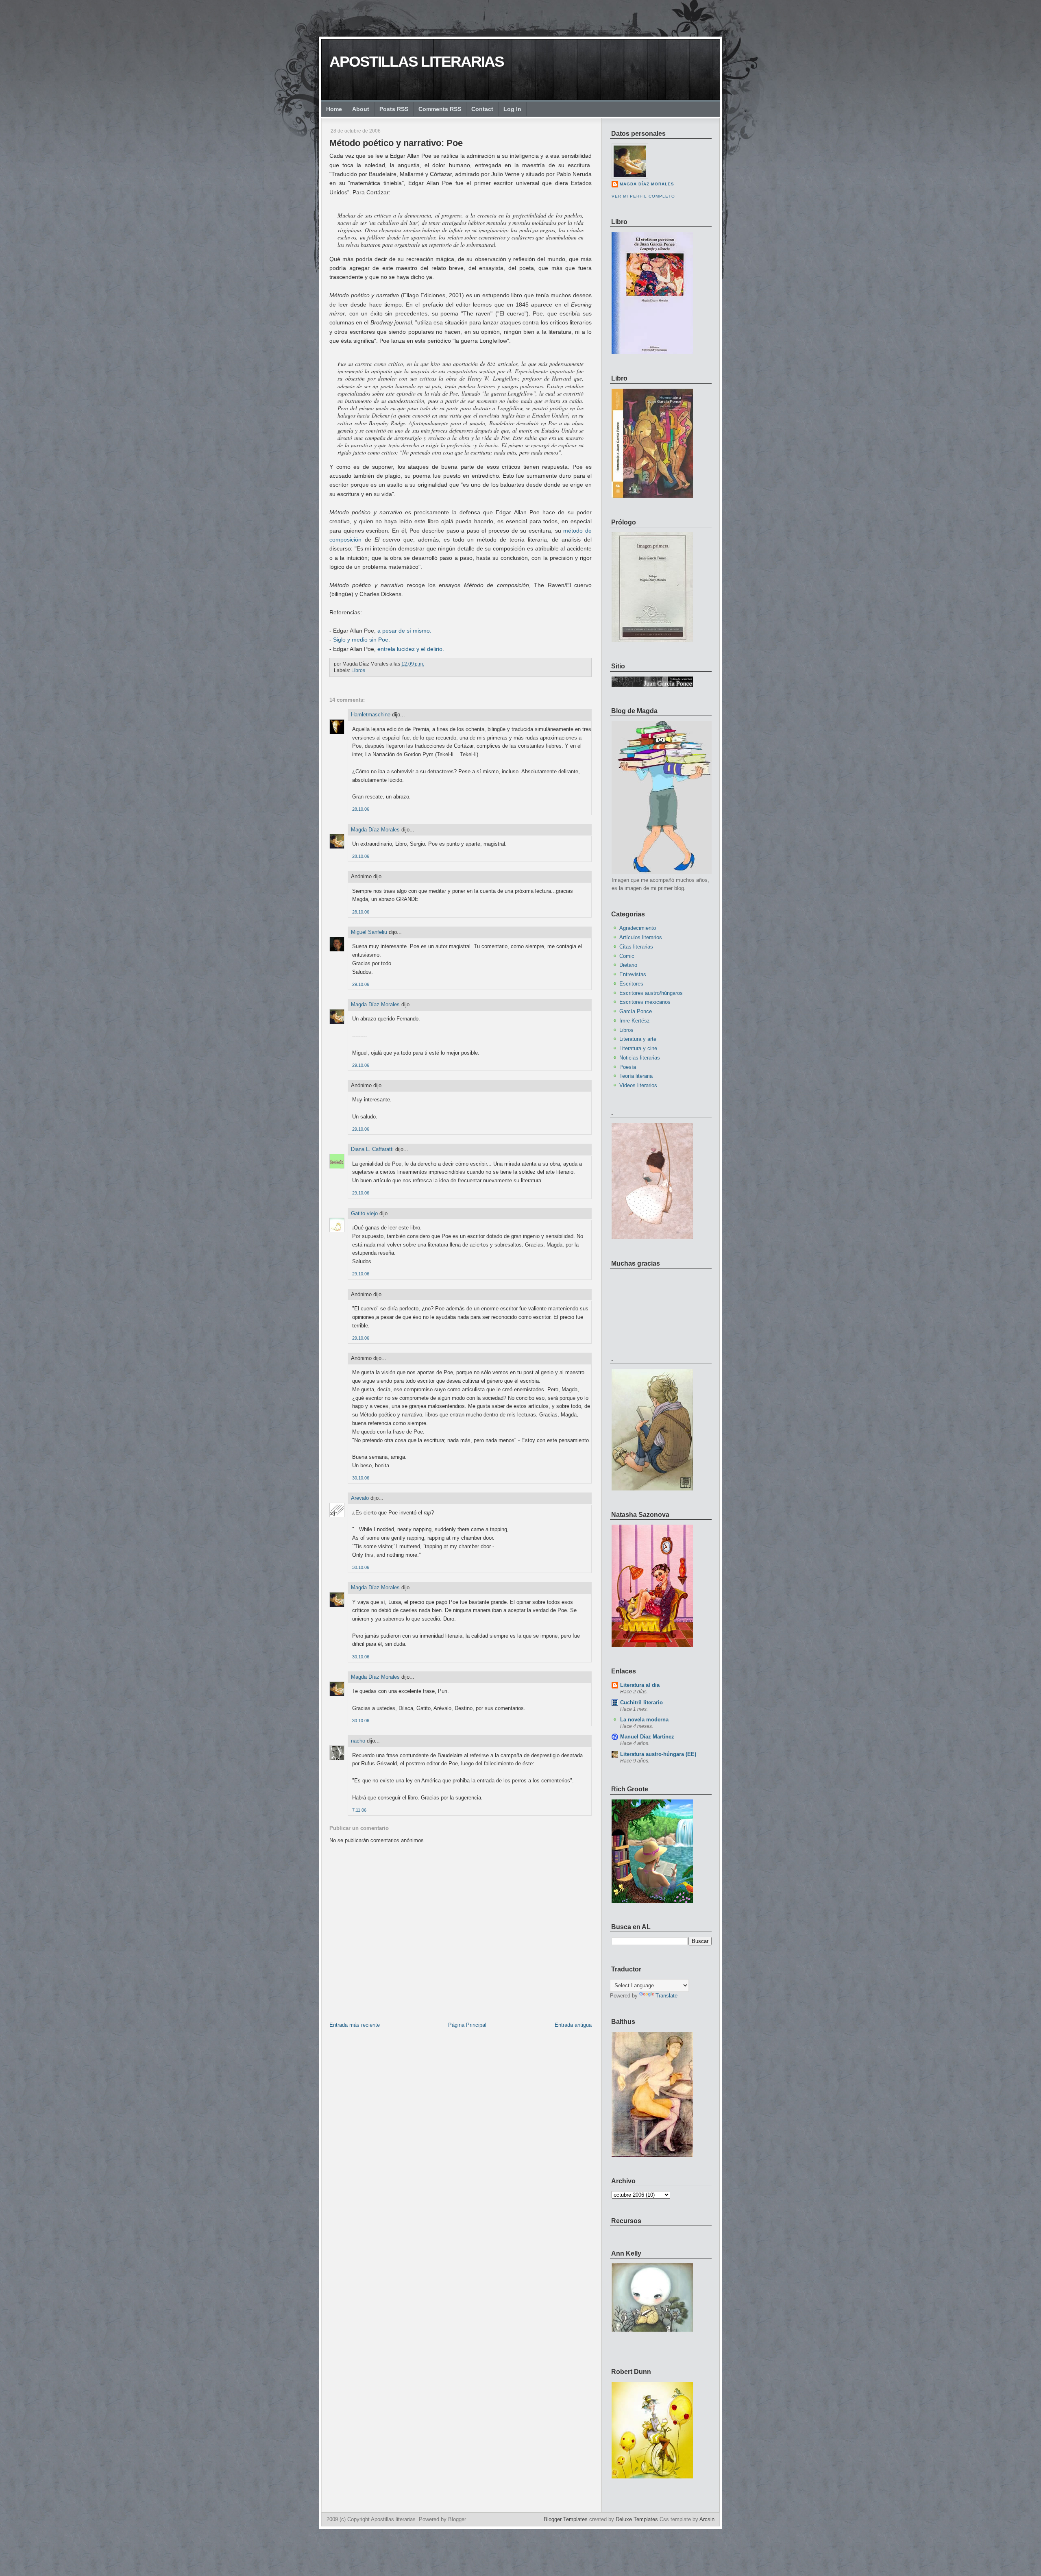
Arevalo (360, 1498)
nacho (358, 1741)
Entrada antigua (573, 2025)
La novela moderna (644, 1720)
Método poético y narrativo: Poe (396, 143)
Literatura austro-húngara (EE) (658, 1754)
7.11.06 (359, 1810)
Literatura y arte (638, 1039)
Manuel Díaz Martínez (647, 1737)
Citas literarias (636, 947)
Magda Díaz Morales (375, 830)
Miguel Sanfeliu (369, 932)
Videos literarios (638, 1085)
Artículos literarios (641, 937)
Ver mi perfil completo (643, 196)
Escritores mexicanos (645, 1002)
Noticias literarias (640, 1058)
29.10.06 (361, 984)
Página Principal (467, 2025)
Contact (482, 109)
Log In (512, 109)
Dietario (628, 965)
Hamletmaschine (371, 715)
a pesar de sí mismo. (404, 631)
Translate (666, 1996)
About (361, 109)
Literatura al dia (640, 1685)
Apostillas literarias (417, 62)
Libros (358, 670)
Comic (627, 956)
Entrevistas (633, 974)
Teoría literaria (636, 1076)
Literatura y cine (638, 1048)
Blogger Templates (566, 2519)
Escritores (631, 984)
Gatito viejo (364, 1213)
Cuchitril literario (641, 1702)
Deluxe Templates (637, 2519)
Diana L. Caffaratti (372, 1149)
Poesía (628, 1067)
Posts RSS (394, 109)
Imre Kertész (635, 1021)
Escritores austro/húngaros (651, 993)
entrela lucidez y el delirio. (411, 649)
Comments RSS (440, 109)
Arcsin (707, 2519)
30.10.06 (361, 1478)
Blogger (457, 2519)
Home (334, 109)
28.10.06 (361, 809)
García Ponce (636, 1011)
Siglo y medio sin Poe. (362, 640)
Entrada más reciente (355, 2025)
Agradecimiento (638, 928)
